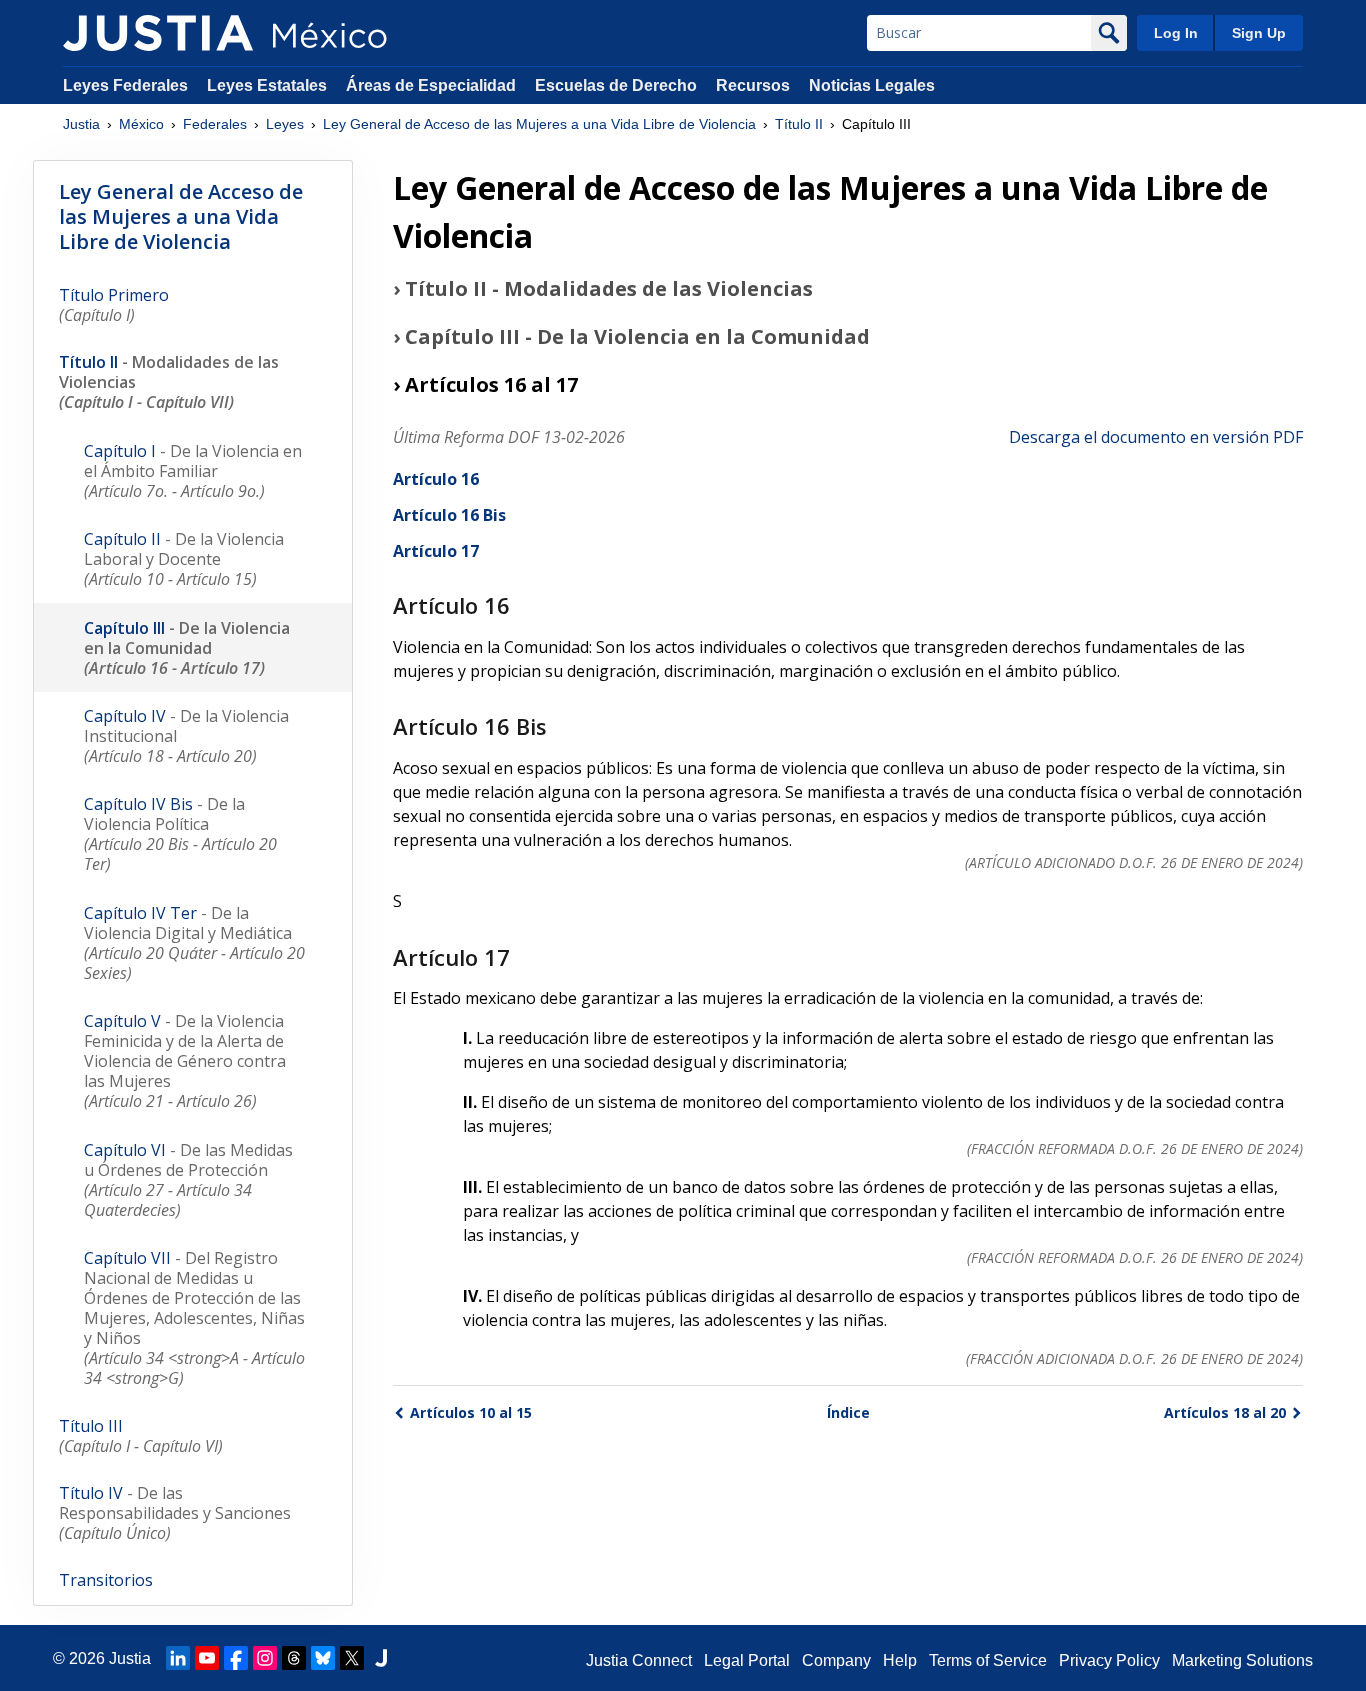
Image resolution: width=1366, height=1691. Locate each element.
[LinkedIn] (178, 1658)
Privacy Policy (1109, 1660)
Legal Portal (747, 1660)
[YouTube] (207, 1658)
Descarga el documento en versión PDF (1156, 437)
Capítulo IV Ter (194, 943)
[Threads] (294, 1658)
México (141, 124)
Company (836, 1660)
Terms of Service (988, 1660)
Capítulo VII (194, 1318)
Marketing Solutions (1242, 1660)
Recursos (753, 85)
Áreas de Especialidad (431, 85)
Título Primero (114, 305)
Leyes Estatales (267, 85)
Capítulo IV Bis (180, 834)
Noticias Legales (872, 85)
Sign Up (1259, 33)
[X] (352, 1658)
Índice (848, 1412)
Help (900, 1660)
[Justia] (158, 33)
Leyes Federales (125, 85)
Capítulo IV (186, 736)
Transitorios (106, 1580)
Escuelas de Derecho (616, 85)
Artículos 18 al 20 (1225, 1412)
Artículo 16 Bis (449, 515)
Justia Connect (639, 1660)
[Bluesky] (323, 1658)
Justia (81, 124)
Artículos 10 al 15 (471, 1412)
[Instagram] (265, 1658)
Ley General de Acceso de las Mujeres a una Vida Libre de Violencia (539, 124)
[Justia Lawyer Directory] (381, 1658)
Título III (141, 1436)
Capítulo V (185, 1061)
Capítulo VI (188, 1180)
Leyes (285, 124)
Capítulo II (184, 559)
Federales (215, 124)
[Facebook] (236, 1658)
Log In (1176, 33)
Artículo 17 (436, 551)
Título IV (175, 1513)
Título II (799, 124)
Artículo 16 (436, 479)
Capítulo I (193, 471)
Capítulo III (187, 648)
